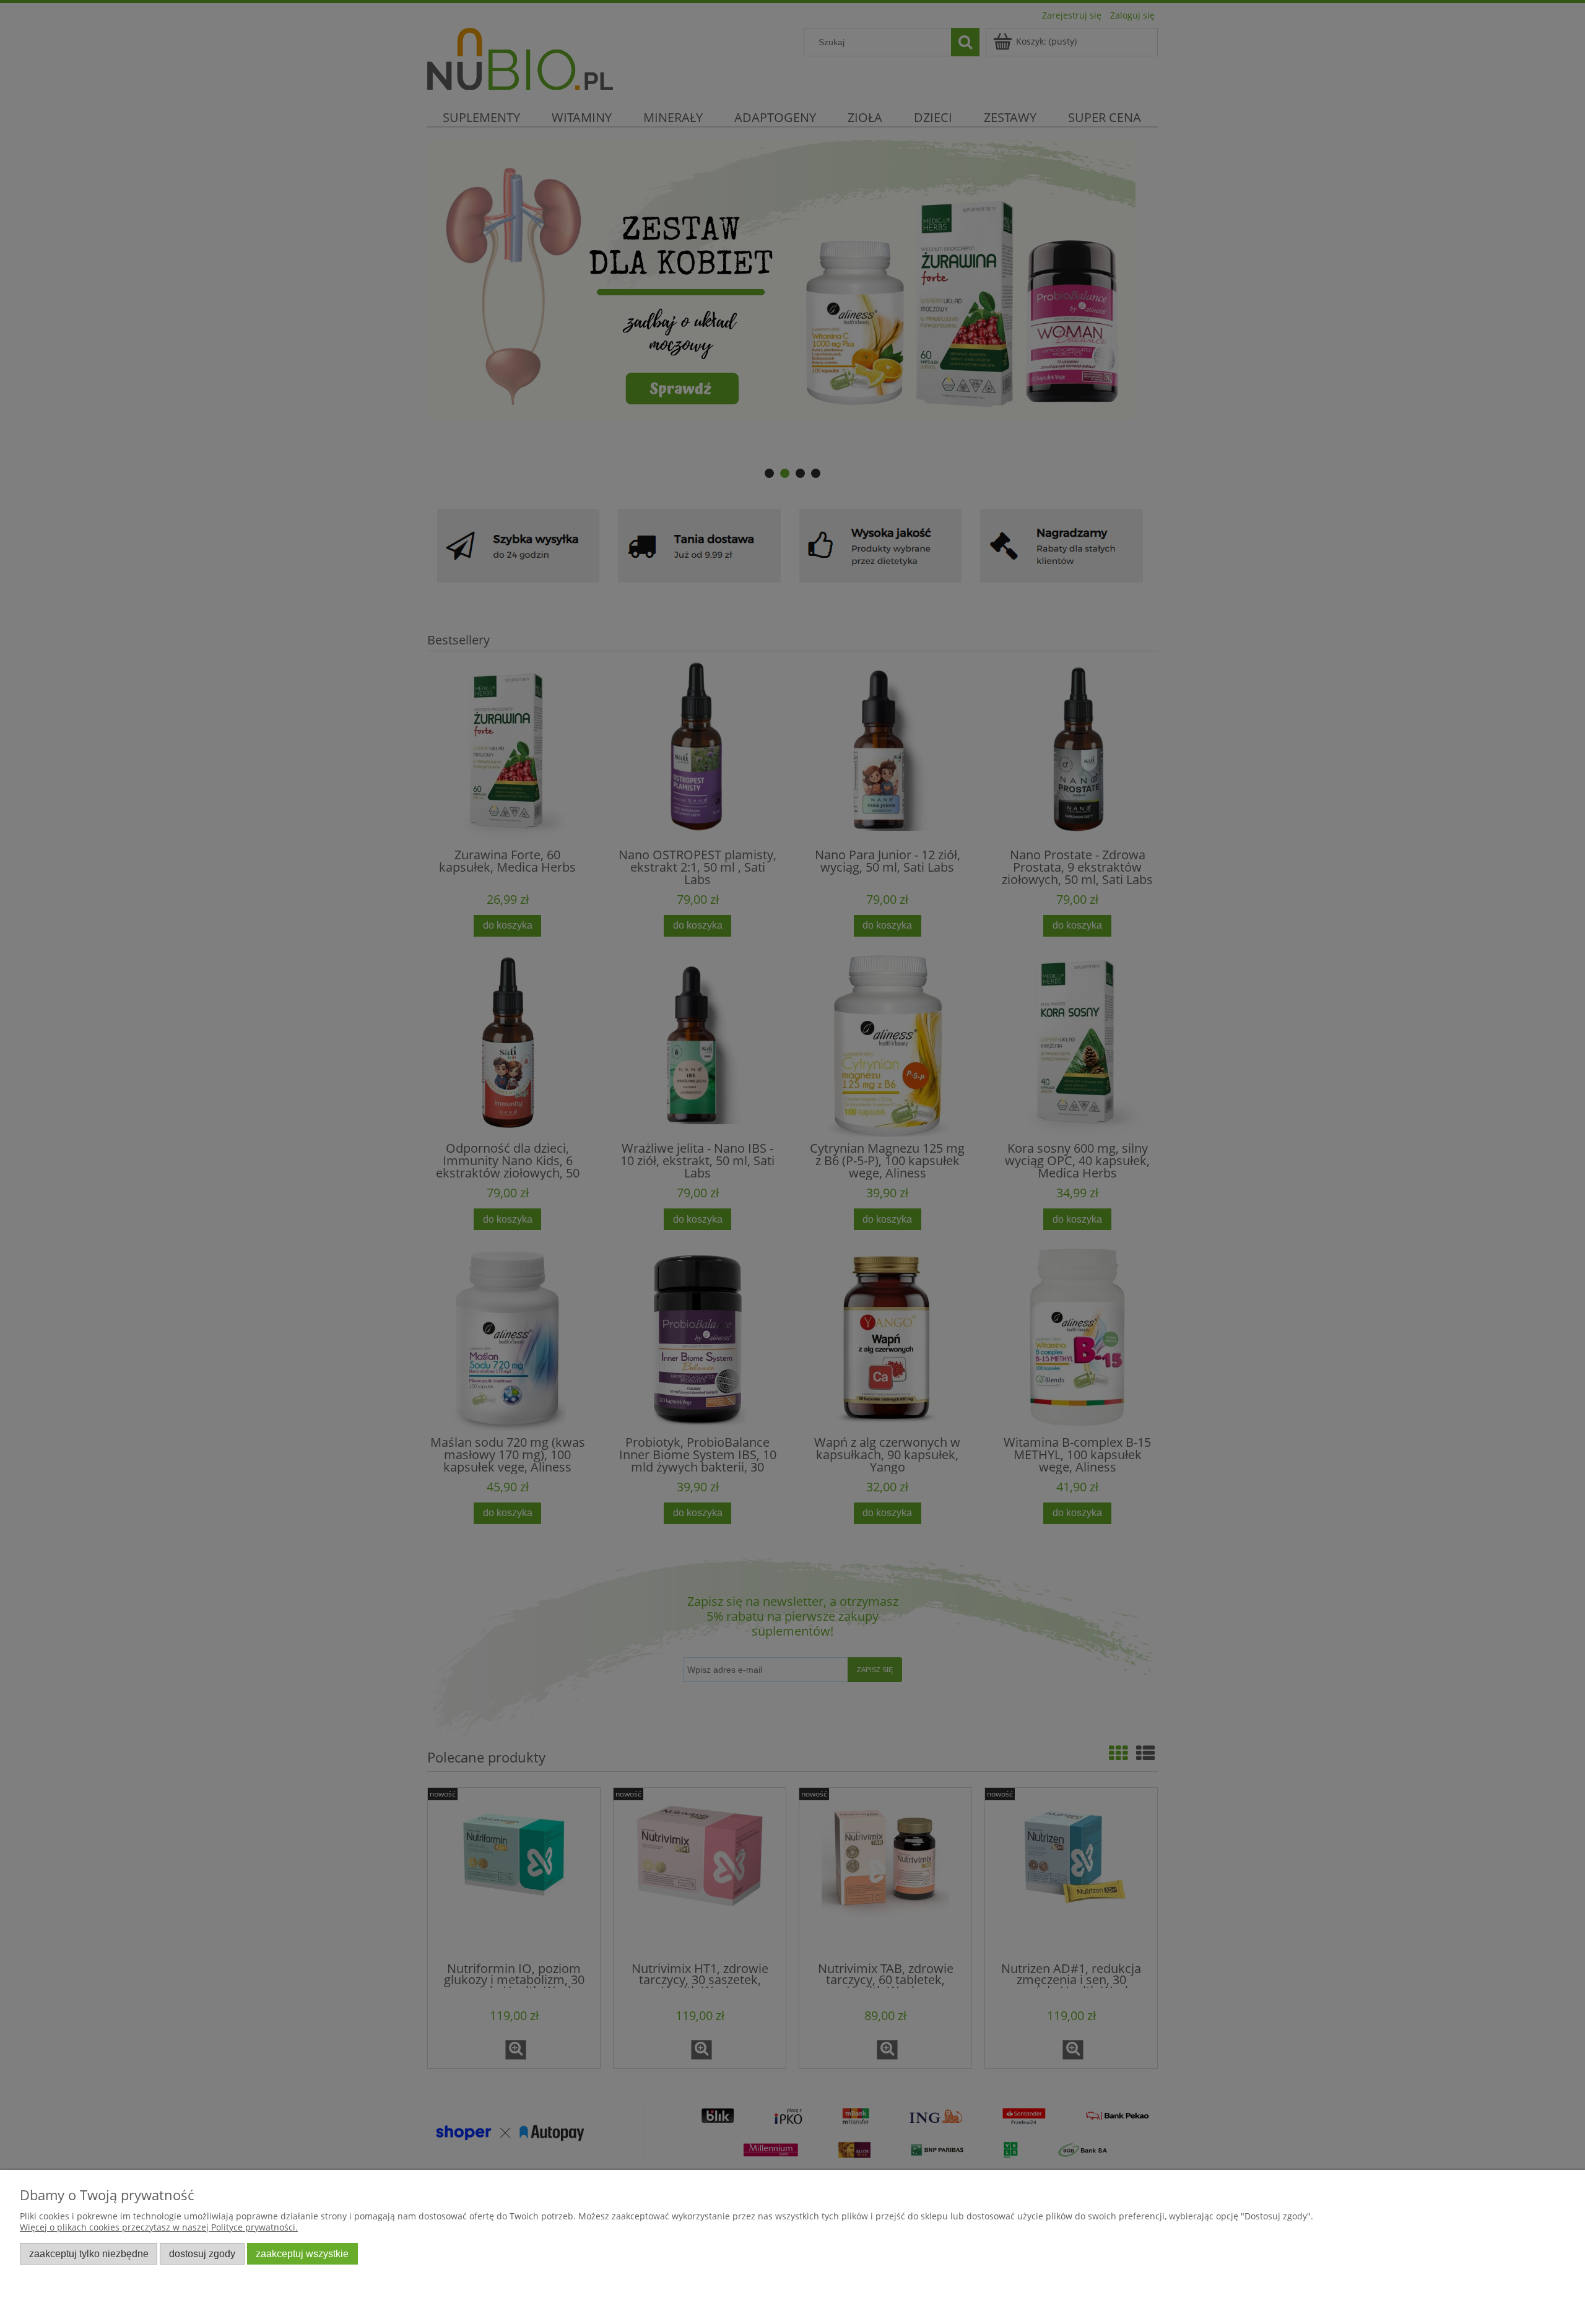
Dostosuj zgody (202, 2253)
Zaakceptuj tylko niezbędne (89, 2253)
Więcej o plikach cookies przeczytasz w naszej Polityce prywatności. (159, 2227)
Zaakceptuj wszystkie (302, 2253)
